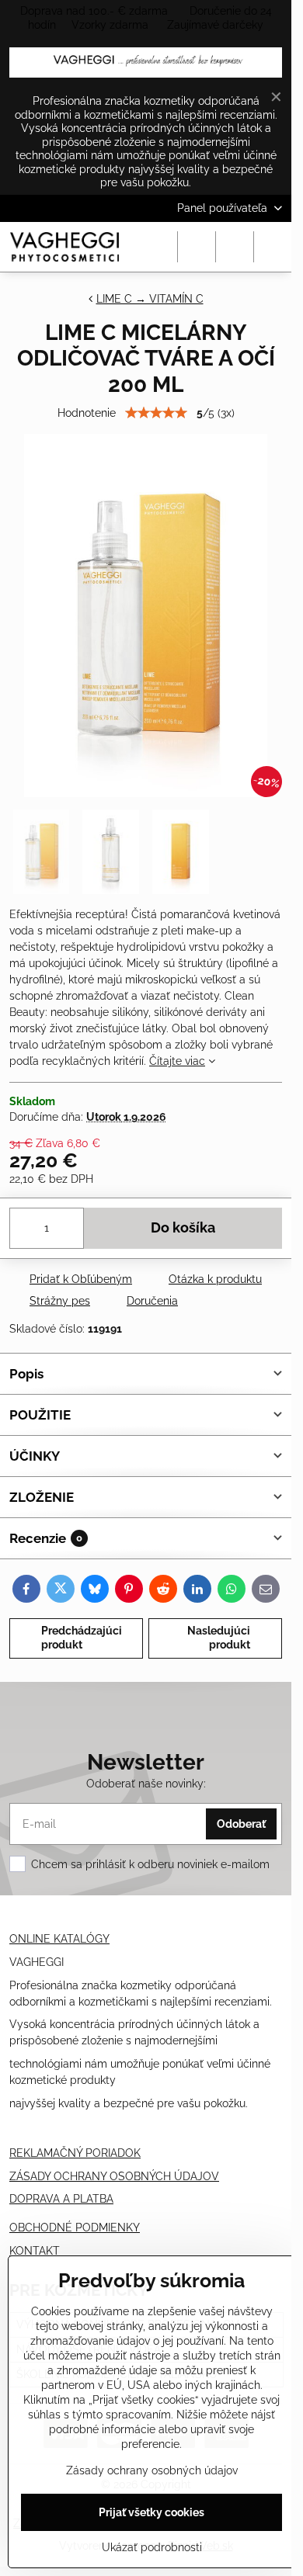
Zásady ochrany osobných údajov (152, 2470)
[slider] (156, 413)
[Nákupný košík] (235, 247)
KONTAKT (35, 2251)
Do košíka (183, 1228)
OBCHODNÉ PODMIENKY (75, 2228)
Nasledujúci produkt (219, 1638)
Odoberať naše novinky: (146, 1784)
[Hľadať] (197, 247)
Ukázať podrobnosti (152, 2547)
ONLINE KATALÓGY (59, 1939)
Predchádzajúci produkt (82, 1638)
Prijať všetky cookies (151, 2512)
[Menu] (273, 247)
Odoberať (241, 1824)
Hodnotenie (87, 413)
